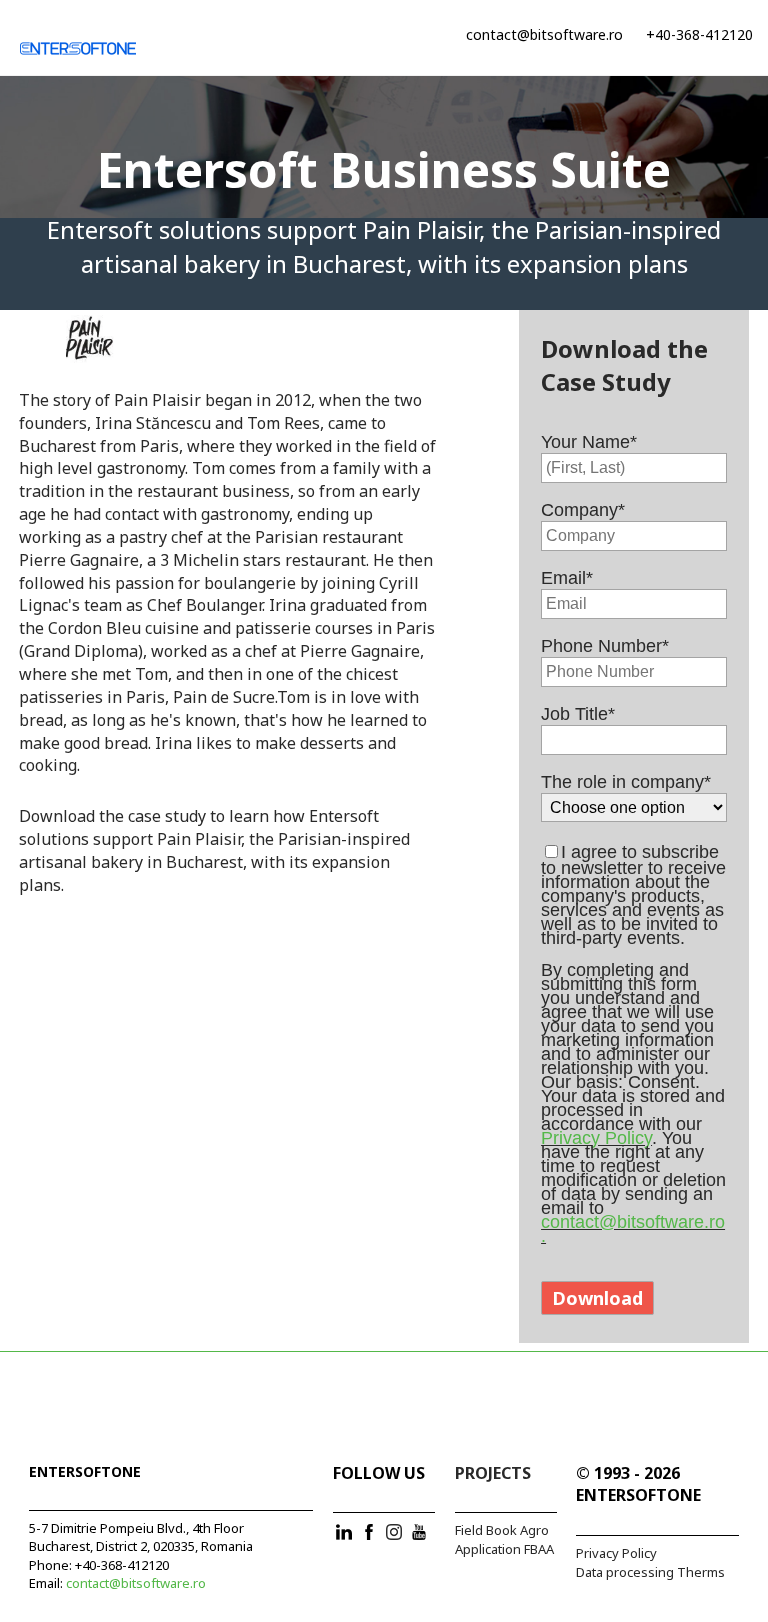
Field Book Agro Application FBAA (504, 1539)
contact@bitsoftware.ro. (633, 1229)
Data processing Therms (650, 1572)
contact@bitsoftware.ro (544, 34)
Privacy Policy (596, 1138)
